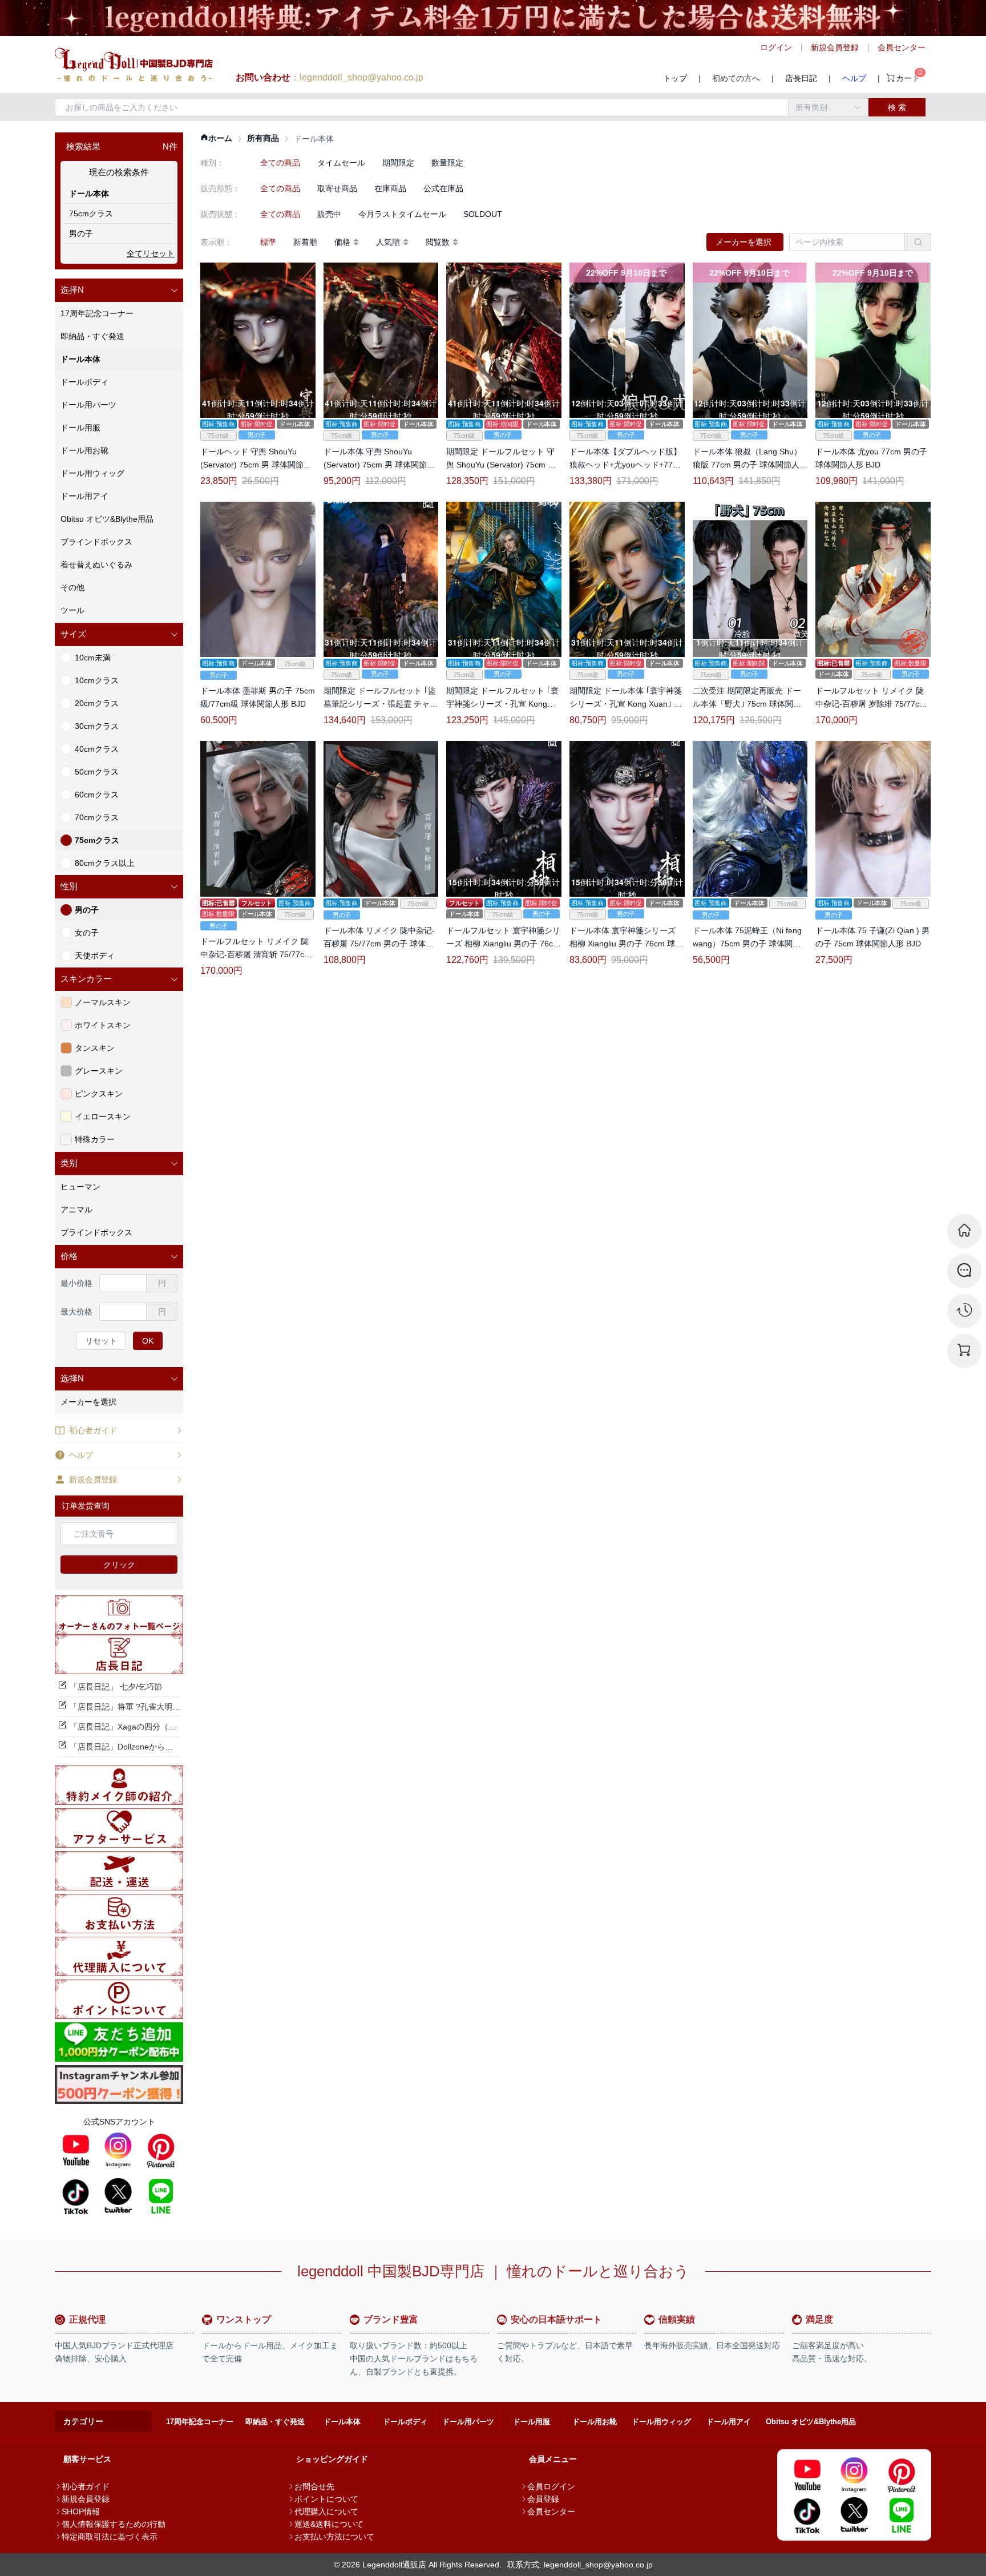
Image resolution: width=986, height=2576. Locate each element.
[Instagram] (118, 2150)
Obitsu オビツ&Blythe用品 (811, 2422)
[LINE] (161, 2196)
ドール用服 (532, 2422)
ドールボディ (405, 2422)
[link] (216, 138)
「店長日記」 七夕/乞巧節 (116, 1687)
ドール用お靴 (595, 2422)
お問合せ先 (314, 2486)
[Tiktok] (76, 2196)
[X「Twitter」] (118, 2196)
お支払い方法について (334, 2537)
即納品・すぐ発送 (275, 2422)
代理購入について (326, 2512)
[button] (119, 290)
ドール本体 (342, 2422)
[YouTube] (76, 2150)
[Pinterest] (161, 2150)
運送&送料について (329, 2524)
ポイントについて (326, 2499)
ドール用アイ (729, 2422)
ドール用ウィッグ (661, 2422)
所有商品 (263, 138)
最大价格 (76, 1312)
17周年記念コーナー (200, 2422)
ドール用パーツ (468, 2422)
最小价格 (76, 1283)
